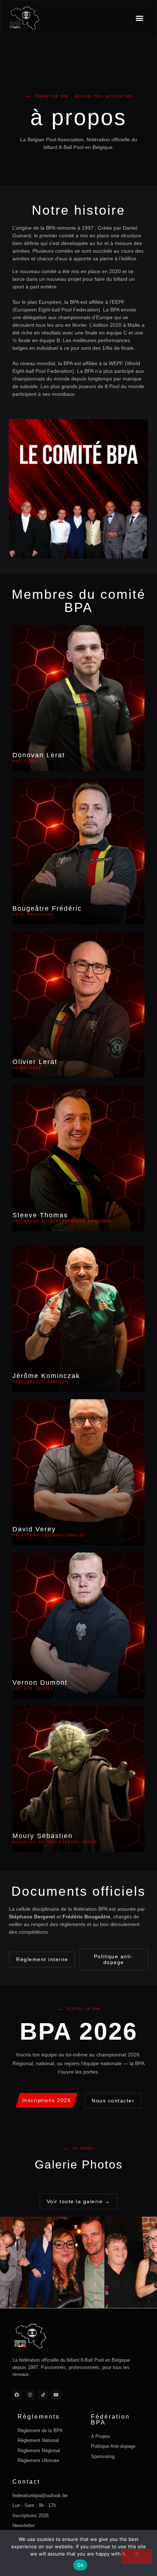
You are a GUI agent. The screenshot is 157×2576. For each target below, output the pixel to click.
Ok (80, 2565)
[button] (139, 18)
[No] (137, 2556)
